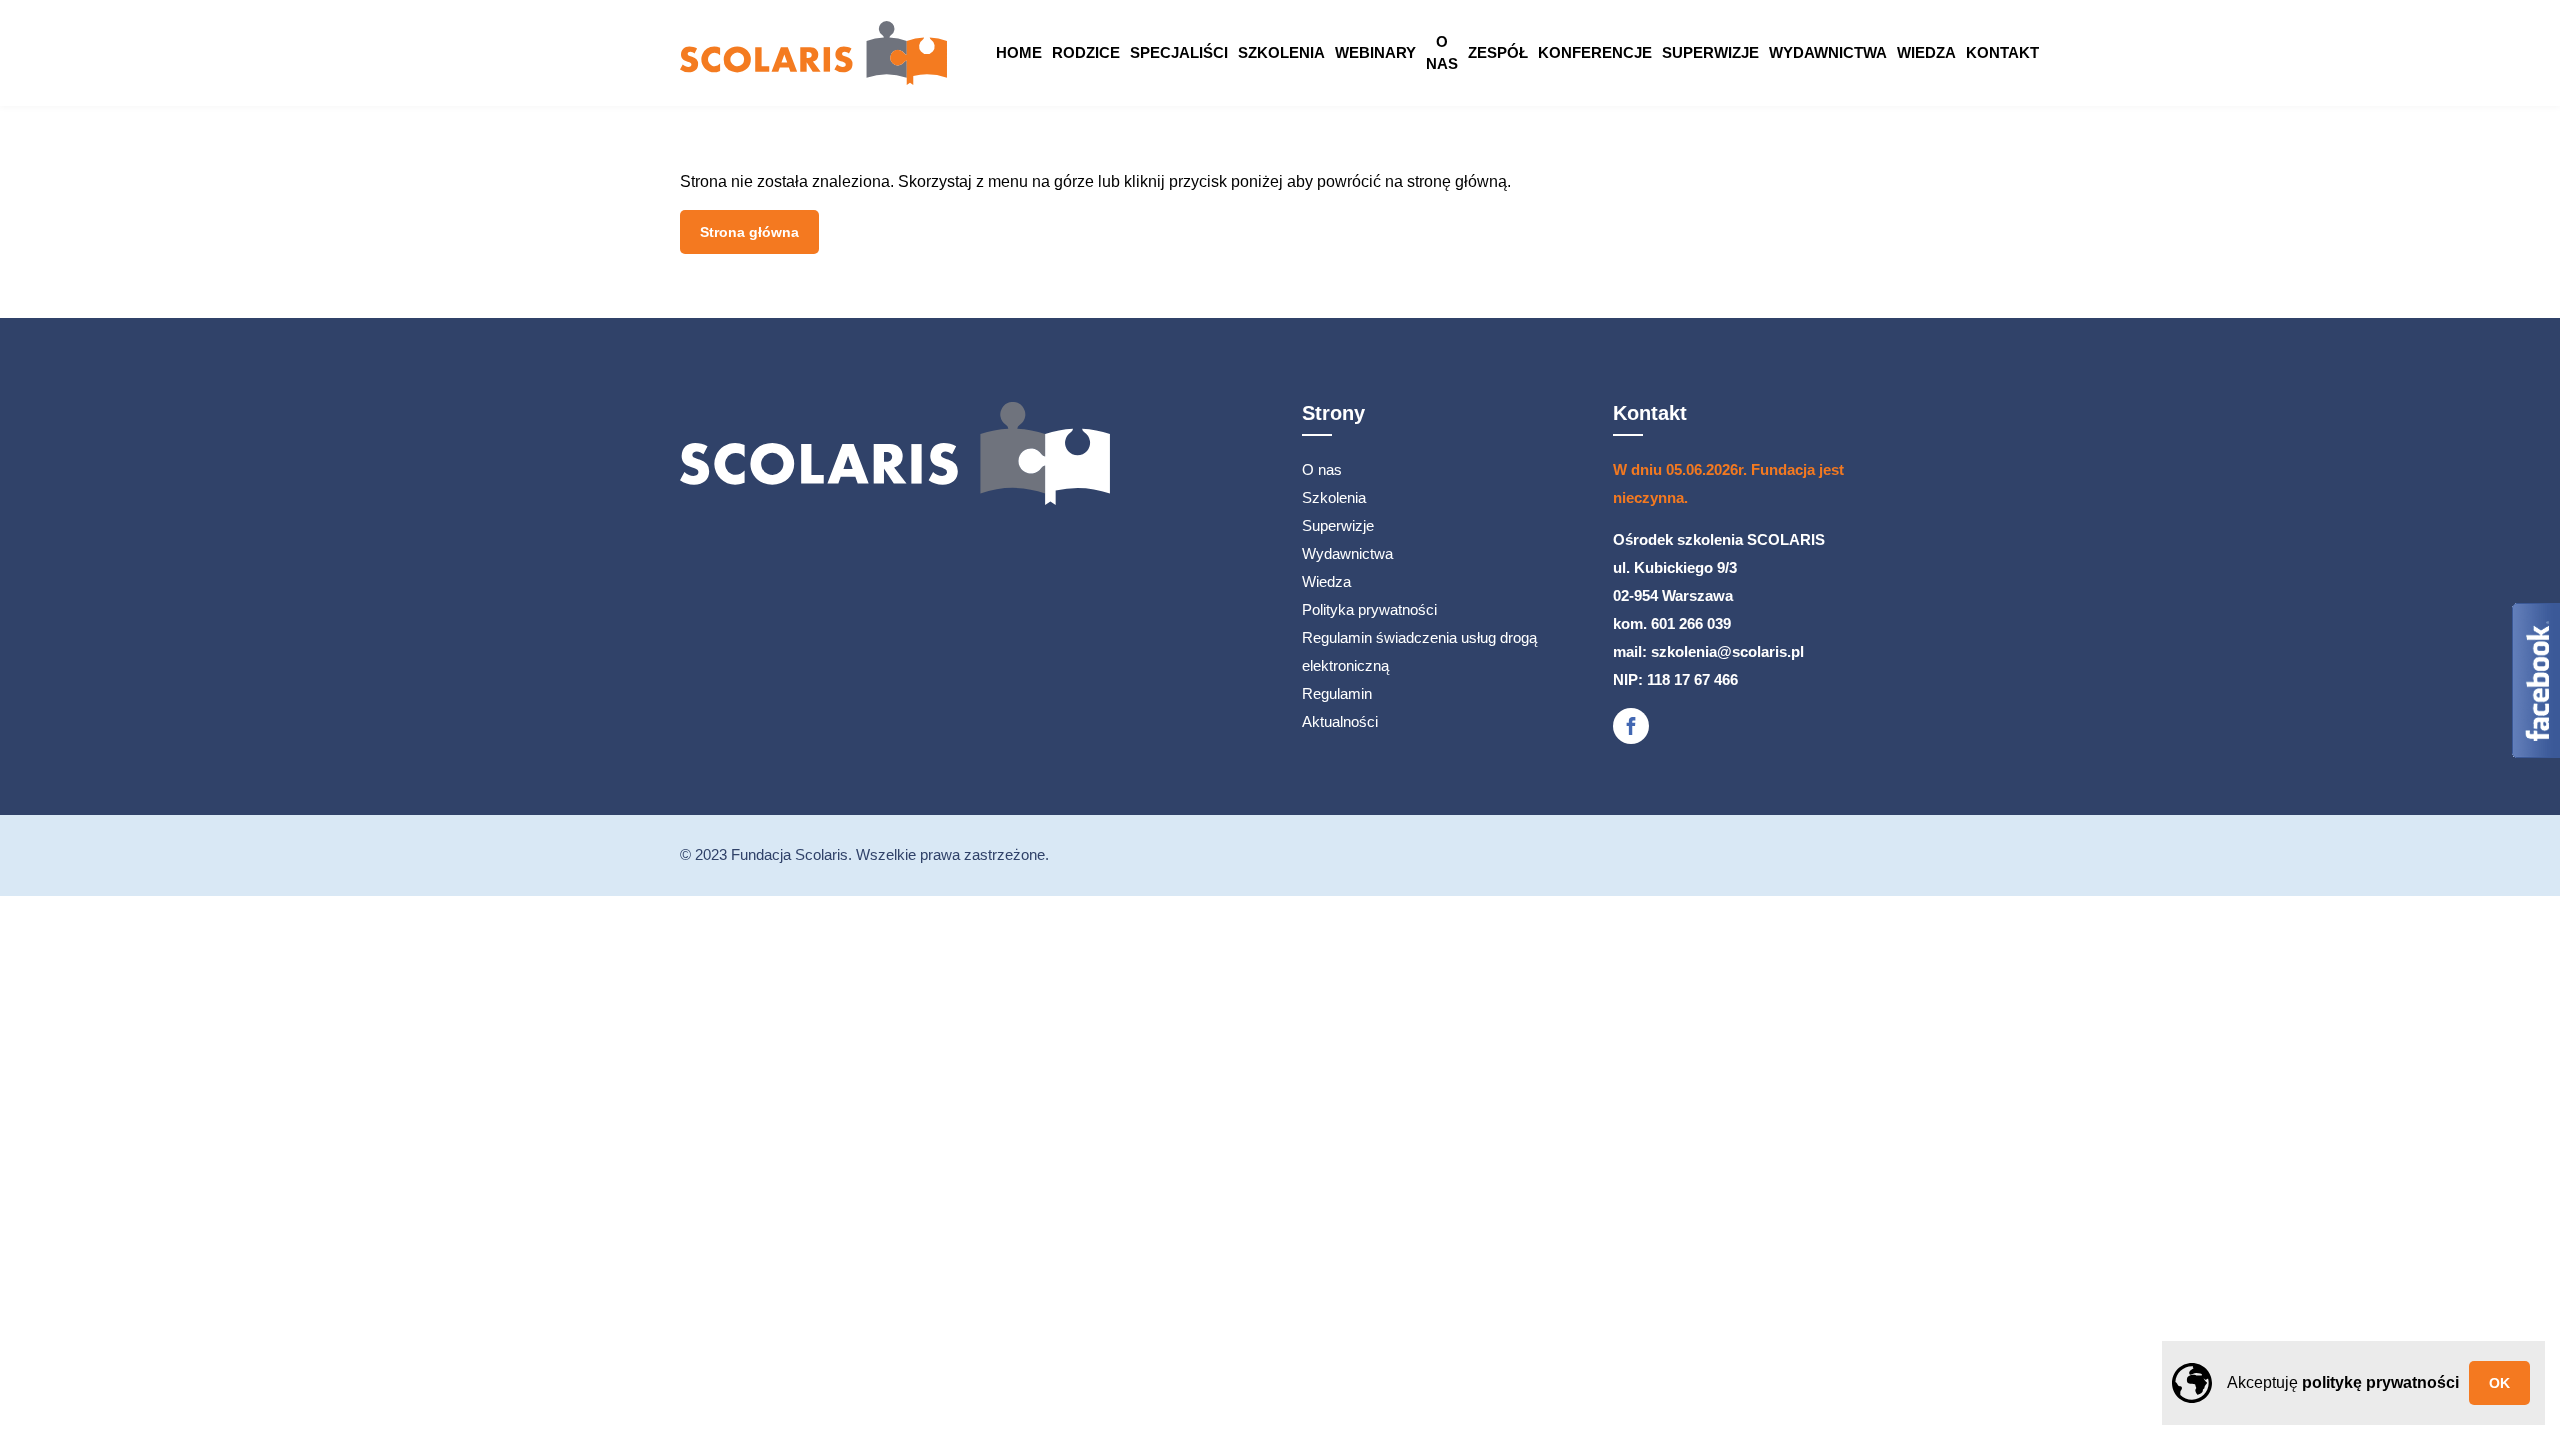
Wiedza (1926, 52)
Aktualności (1340, 721)
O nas (1442, 52)
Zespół (1498, 52)
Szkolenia (1281, 52)
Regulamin (1337, 693)
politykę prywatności (2380, 1382)
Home (1019, 52)
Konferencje (1595, 52)
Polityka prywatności (1369, 609)
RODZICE (1086, 52)
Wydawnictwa (1828, 52)
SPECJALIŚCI (1179, 52)
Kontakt (2002, 52)
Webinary (1375, 52)
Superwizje (1710, 52)
